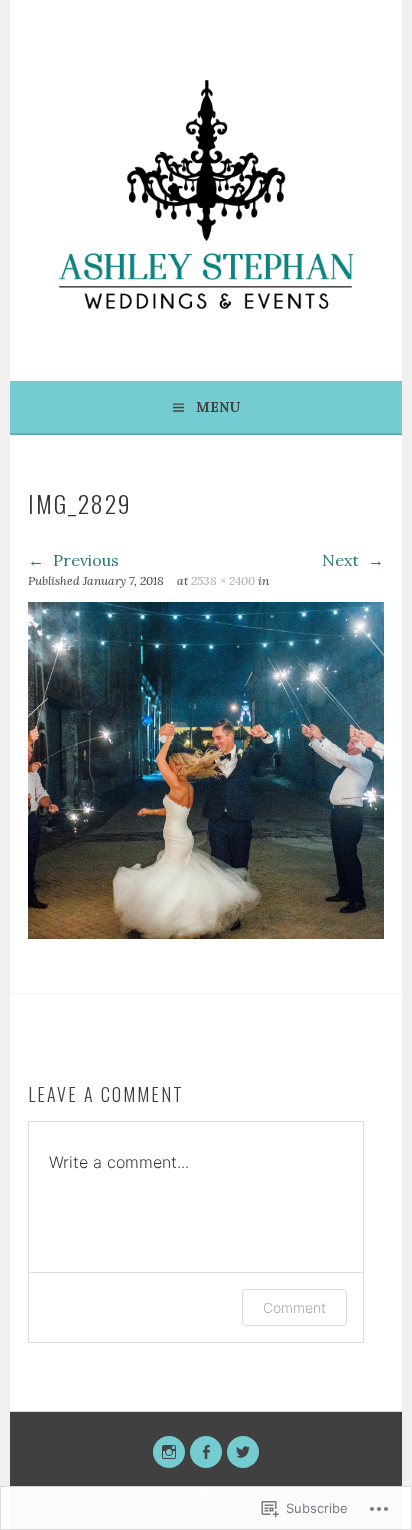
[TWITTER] (243, 1452)
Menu (218, 407)
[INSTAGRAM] (169, 1452)
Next (342, 560)
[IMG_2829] (206, 933)
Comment (294, 1307)
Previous (84, 560)
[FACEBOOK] (206, 1452)
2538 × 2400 (223, 580)
